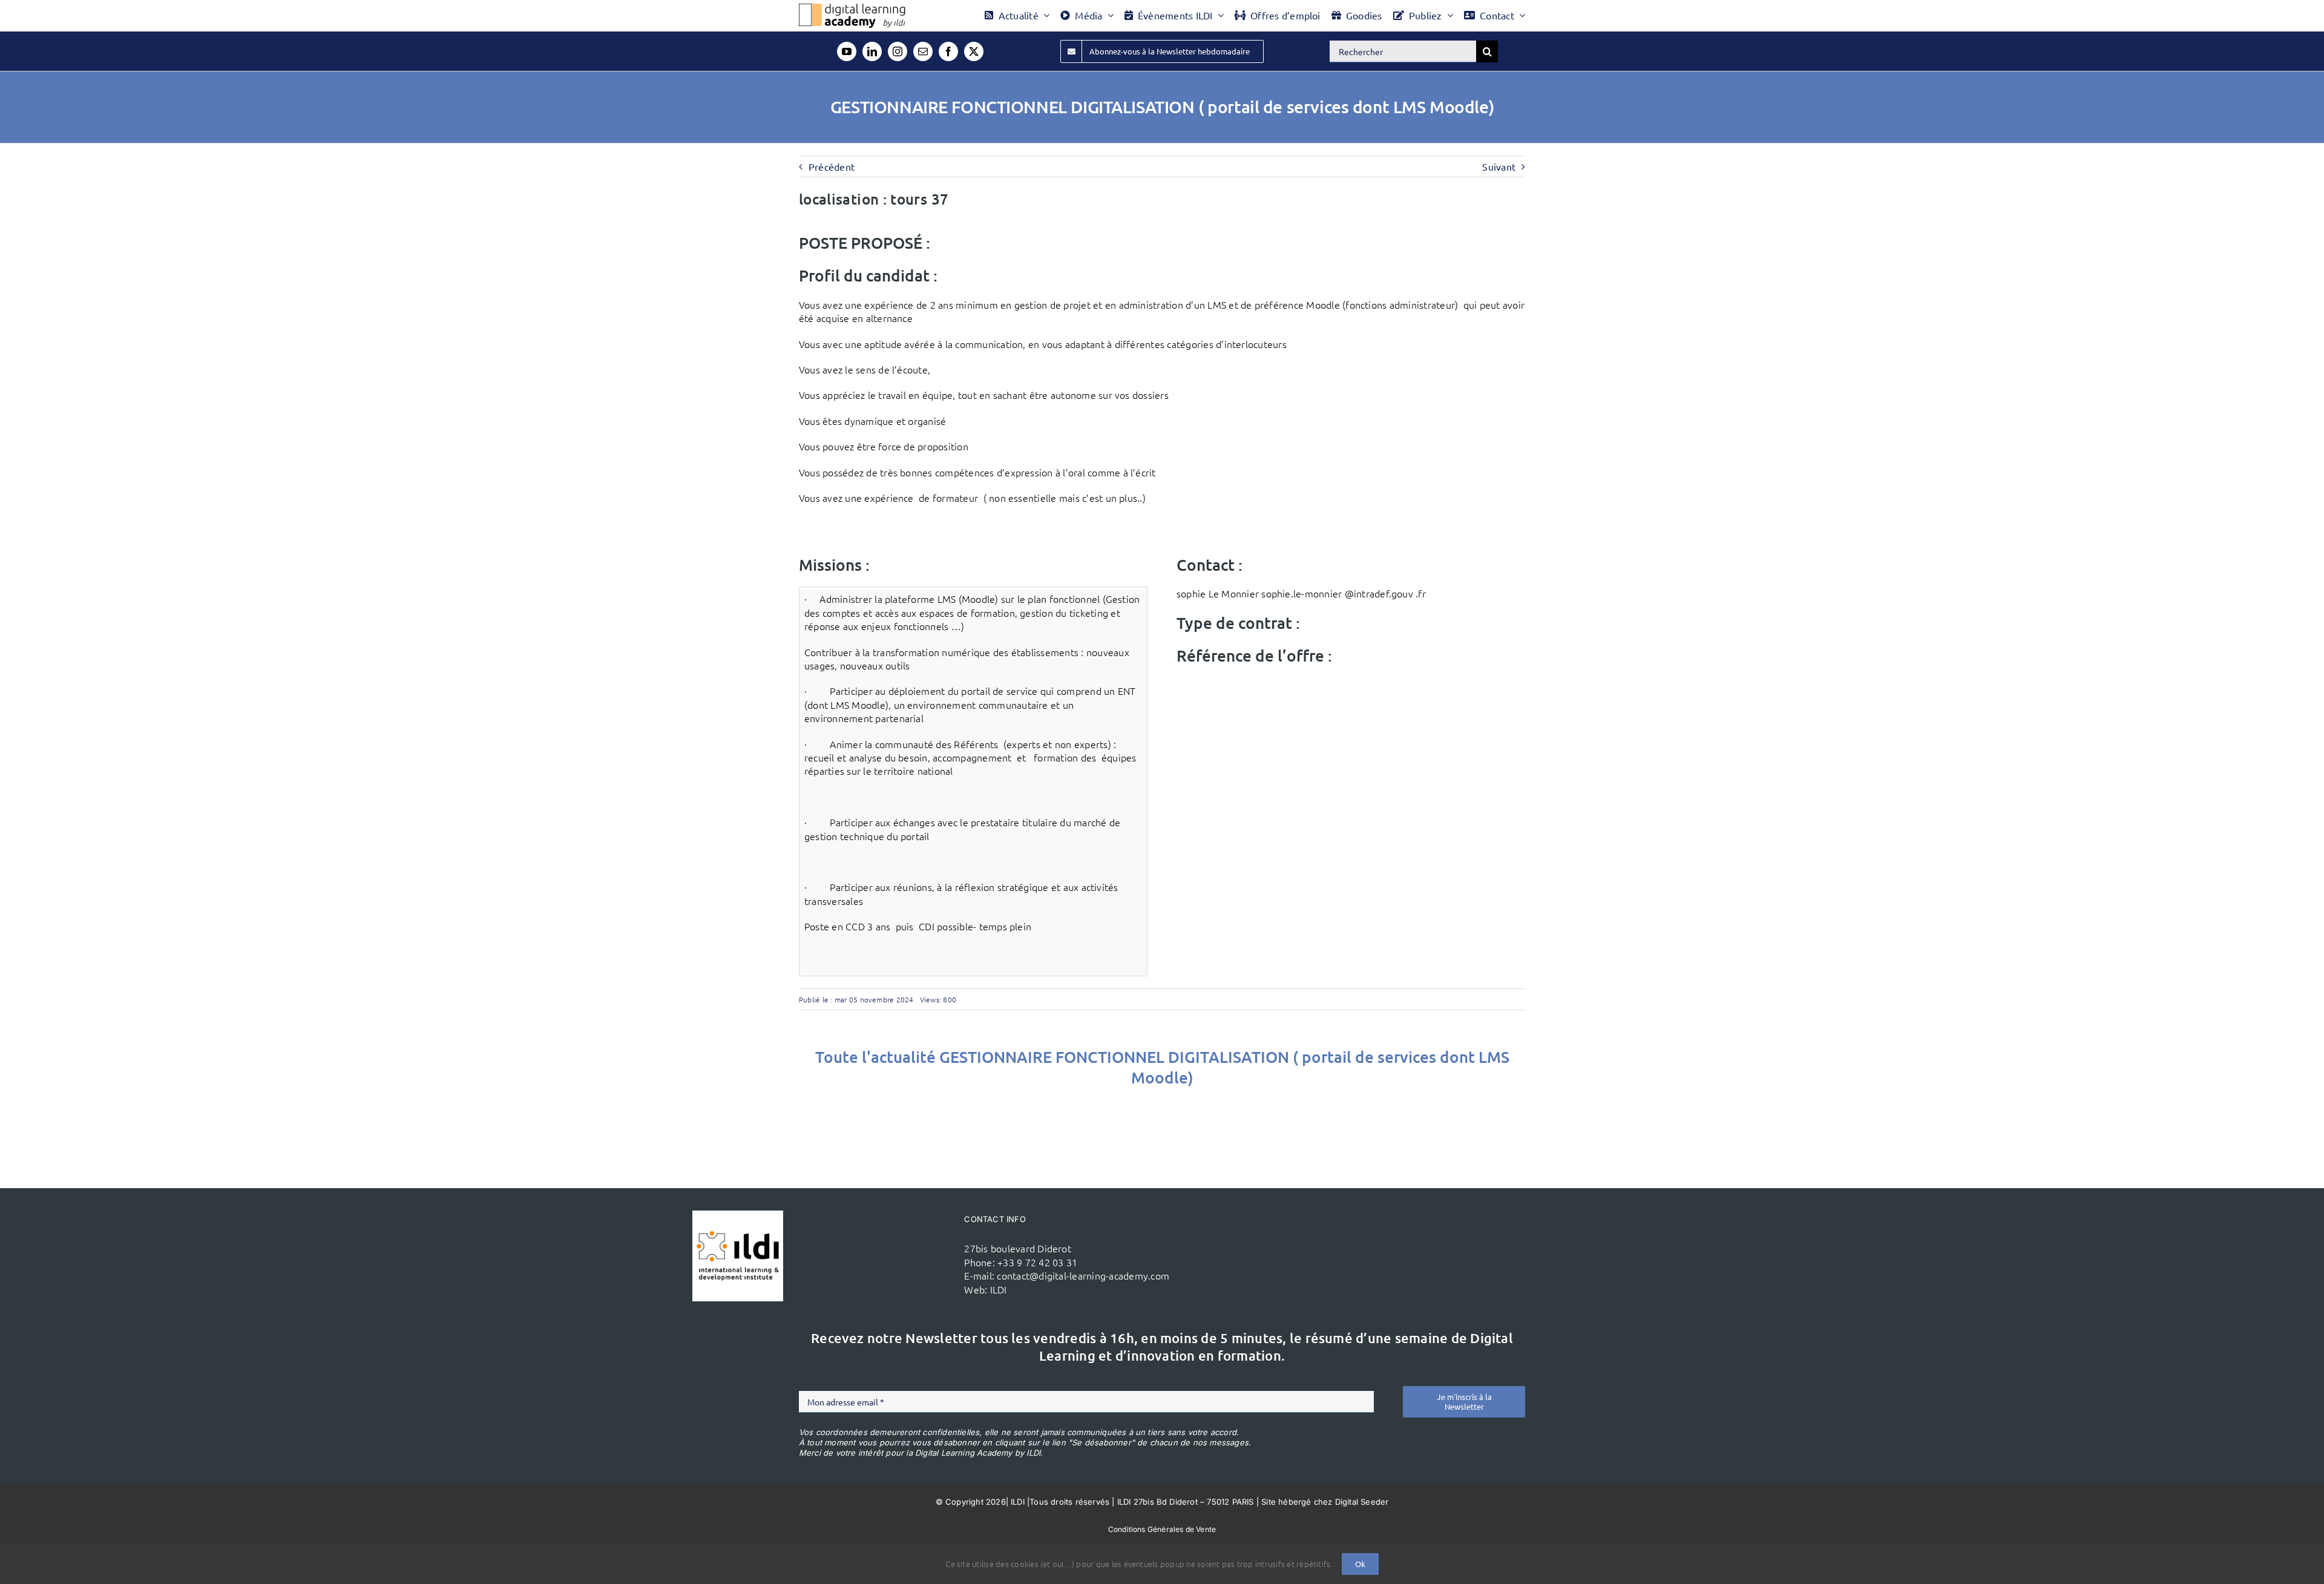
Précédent (832, 166)
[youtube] (847, 51)
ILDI (999, 1289)
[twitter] (974, 51)
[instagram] (898, 51)
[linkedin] (872, 51)
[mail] (923, 51)
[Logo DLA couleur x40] (852, 8)
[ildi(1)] (738, 1215)
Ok (1360, 1564)
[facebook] (948, 51)
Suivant (1499, 166)
